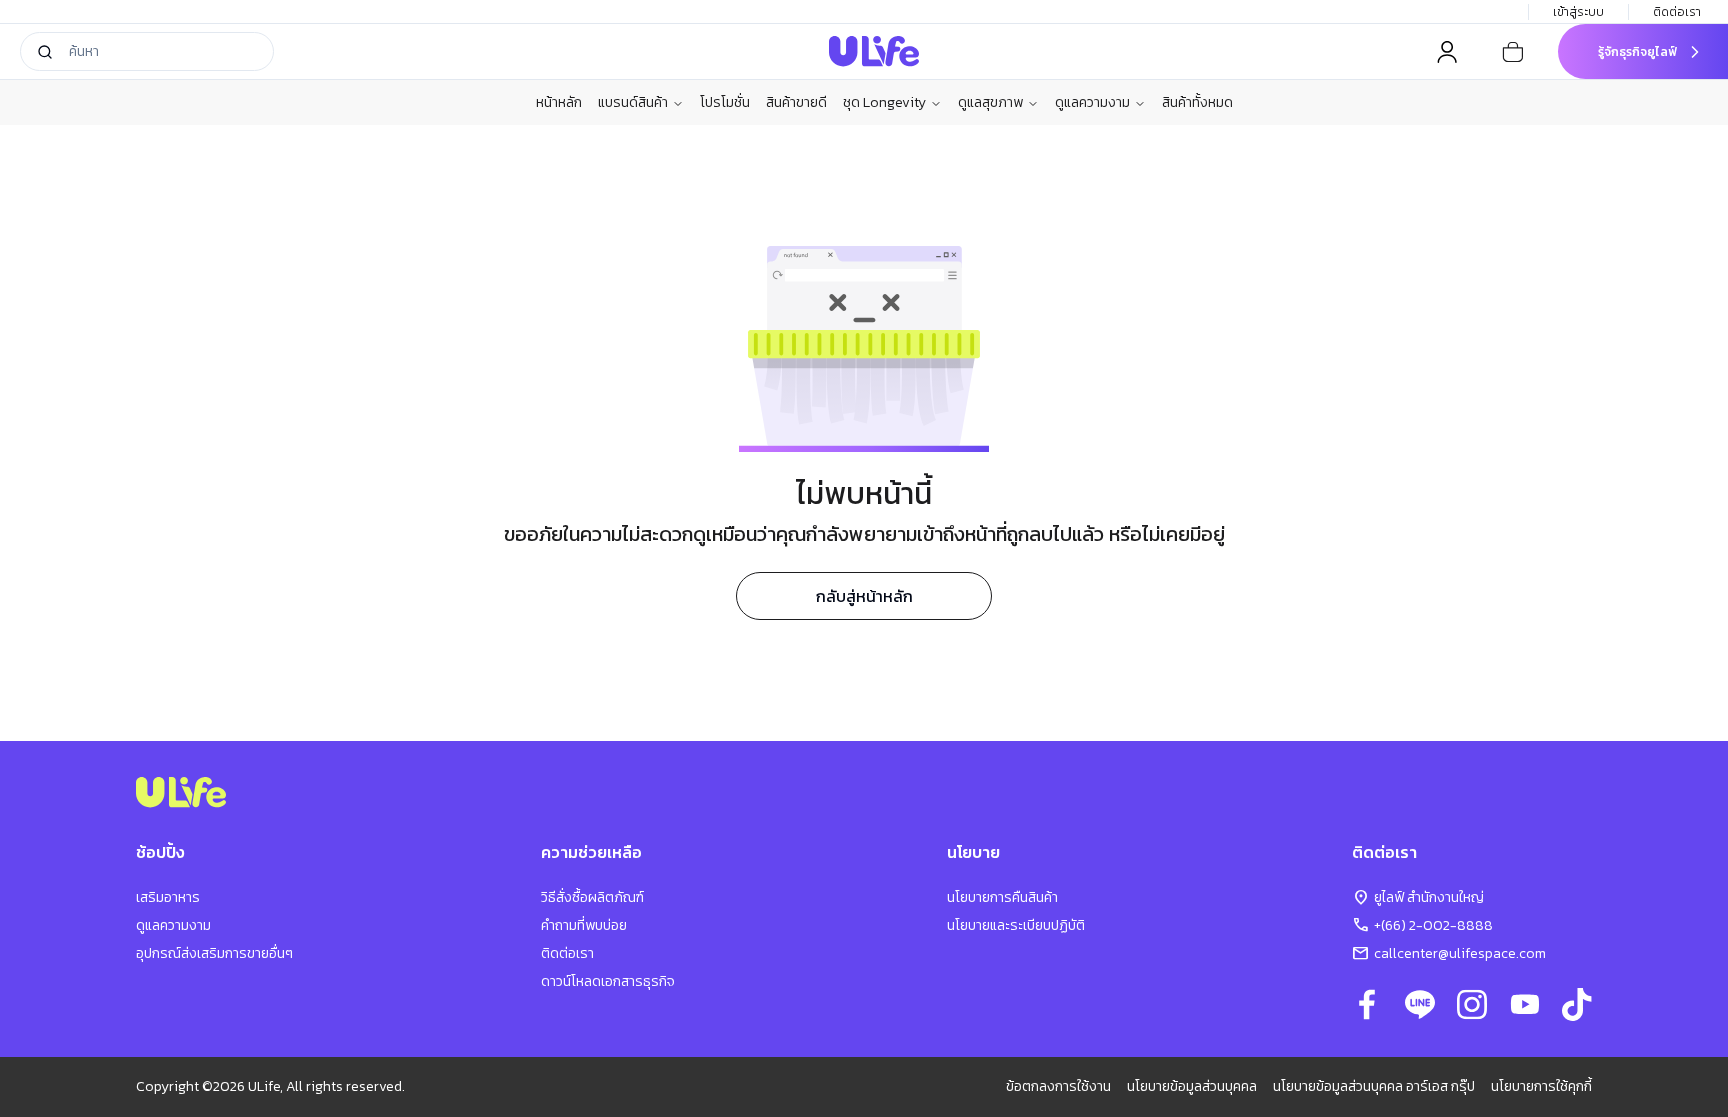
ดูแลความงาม (1092, 103)
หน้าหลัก (559, 102)
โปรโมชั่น (725, 102)
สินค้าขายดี (796, 102)
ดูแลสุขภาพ (990, 103)
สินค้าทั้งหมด (1197, 102)
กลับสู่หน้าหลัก (864, 596)
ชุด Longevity (884, 103)
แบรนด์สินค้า (633, 103)
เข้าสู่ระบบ (1578, 12)
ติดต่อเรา (1677, 12)
